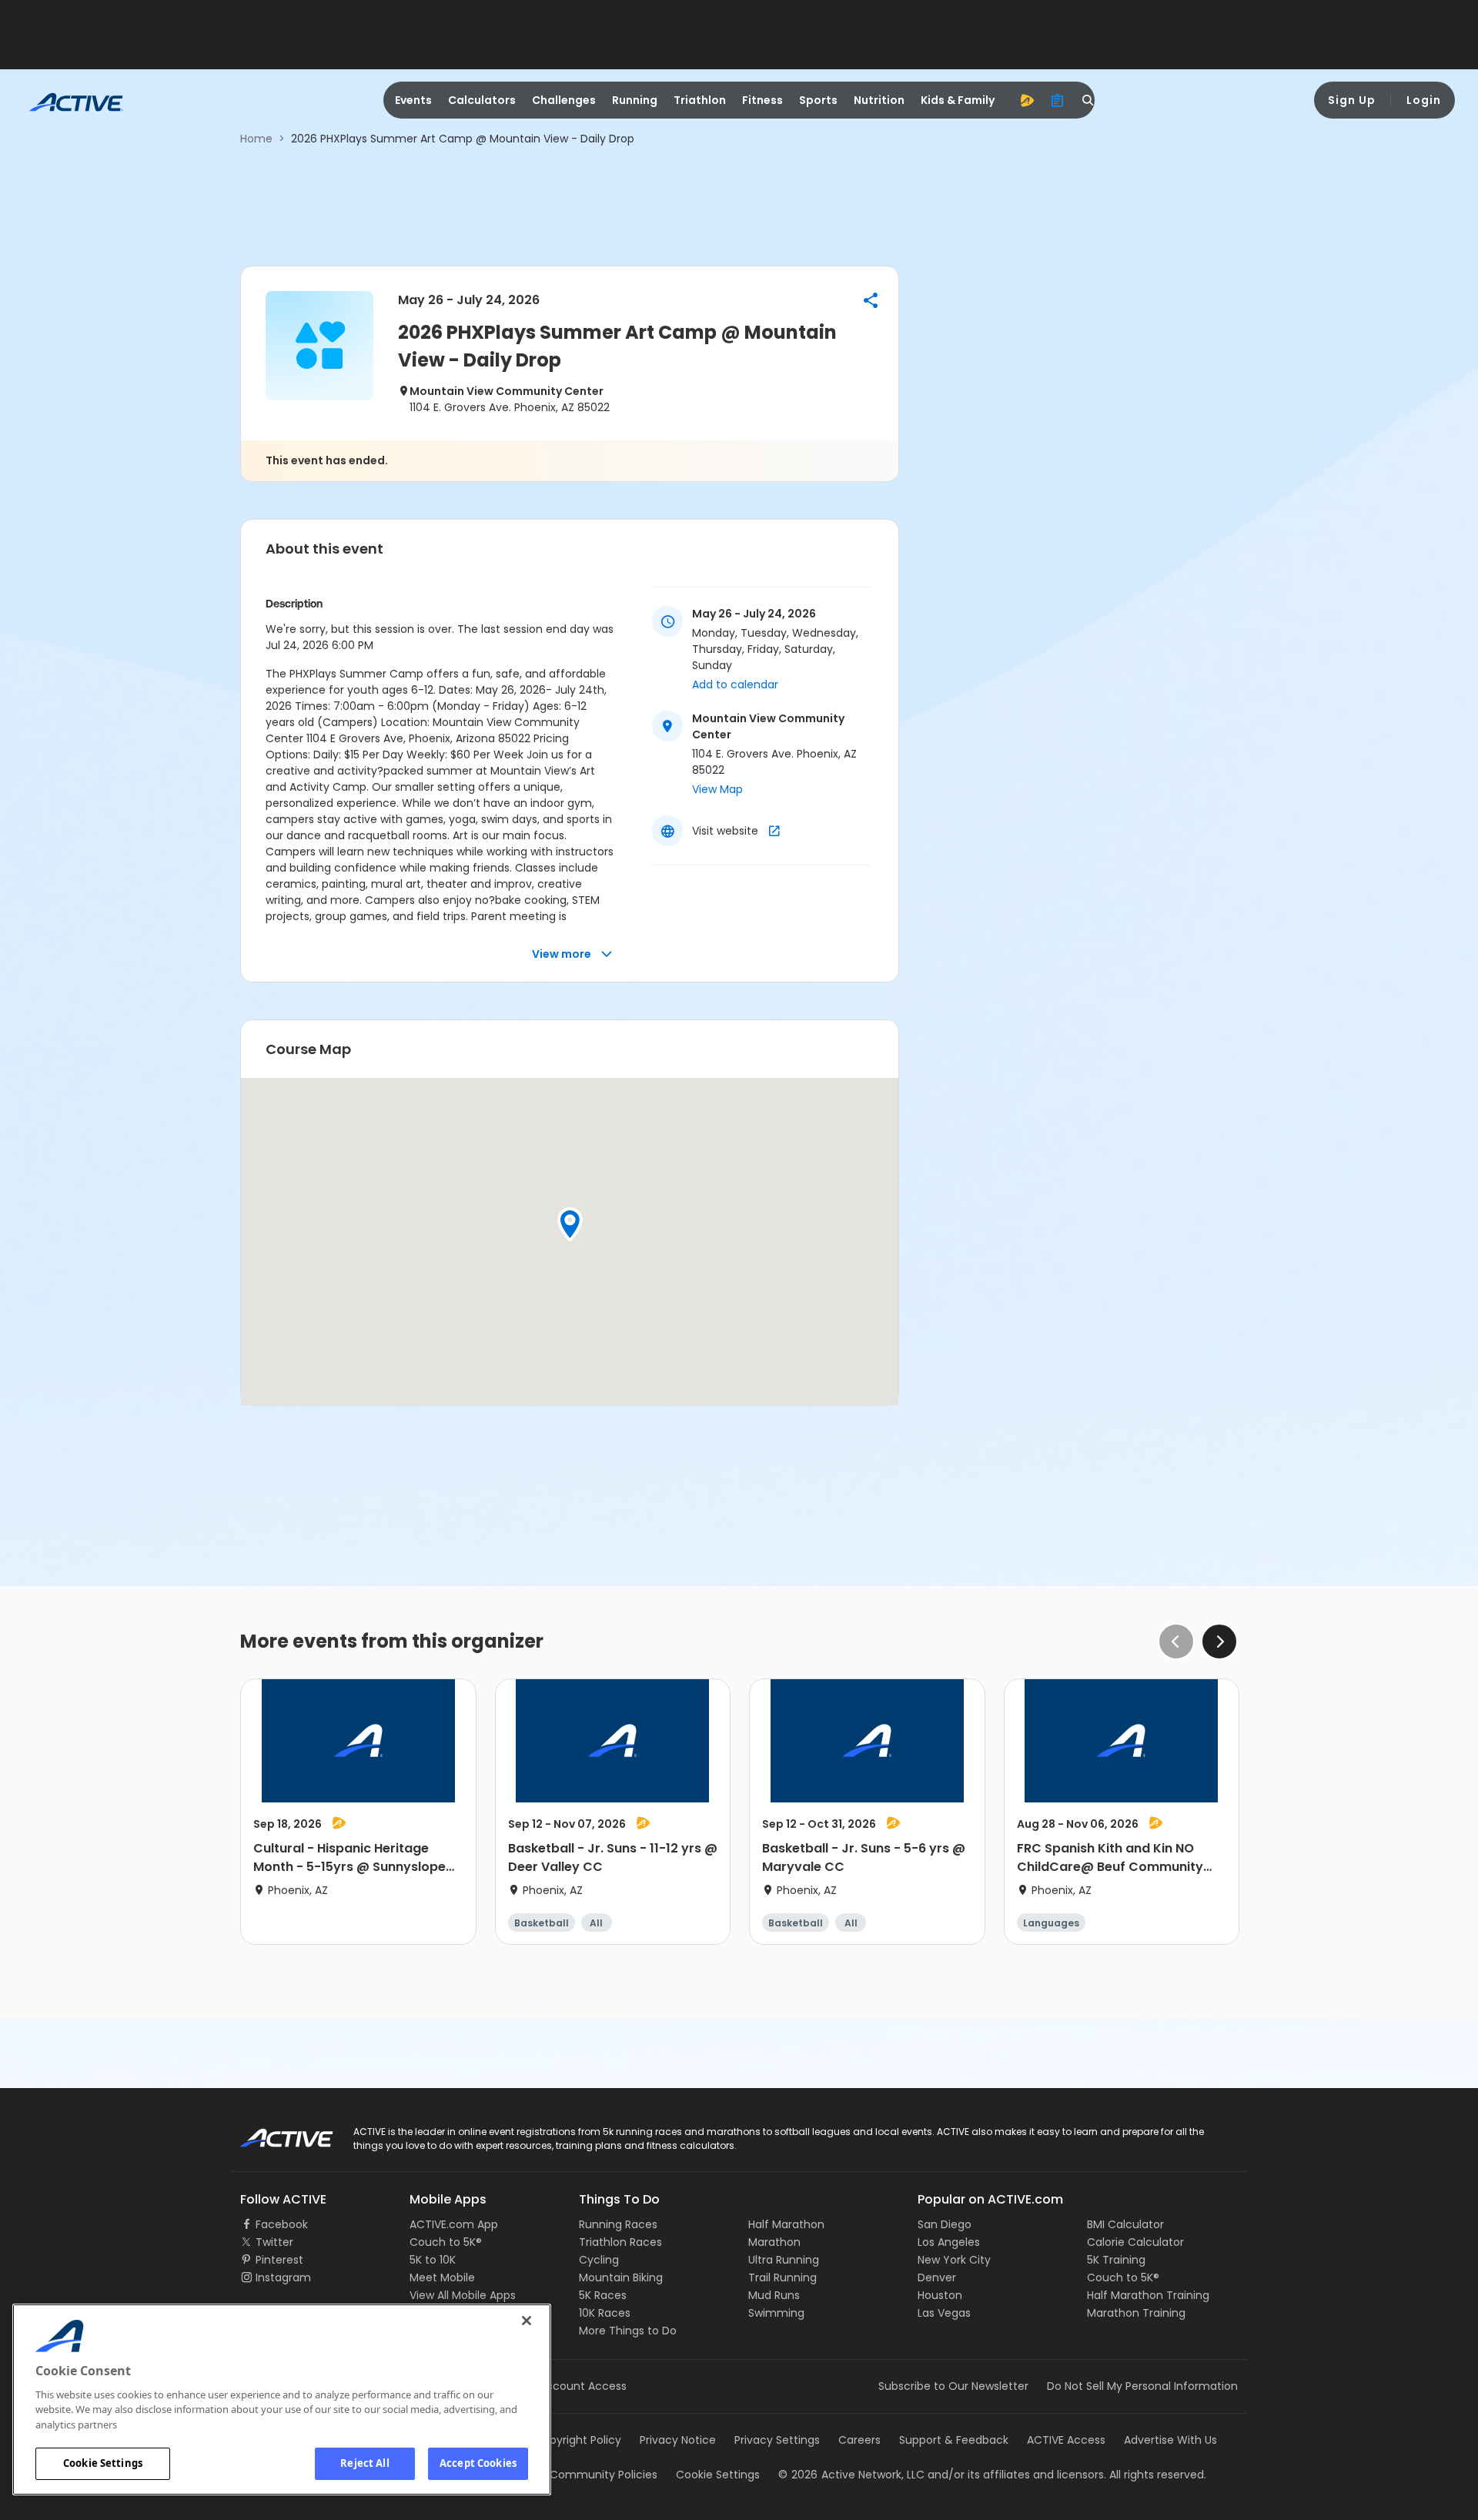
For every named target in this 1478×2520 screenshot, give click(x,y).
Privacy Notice (678, 2440)
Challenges (564, 100)
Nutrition (879, 100)
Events (413, 100)
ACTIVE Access (1066, 2440)
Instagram (283, 2277)
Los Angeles (949, 2242)
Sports (818, 100)
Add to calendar (735, 684)
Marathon (774, 2242)
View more (562, 954)
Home (256, 139)
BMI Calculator (1125, 2224)
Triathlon (700, 100)
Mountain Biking (621, 2277)
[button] (871, 300)
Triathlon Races (620, 2242)
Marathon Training (1136, 2313)
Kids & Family (958, 100)
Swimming (776, 2313)
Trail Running (782, 2277)
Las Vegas (944, 2313)
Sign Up (1352, 100)
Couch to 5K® (446, 2242)
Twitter (274, 2242)
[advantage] (1027, 100)
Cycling (599, 2260)
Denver (937, 2277)
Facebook (282, 2224)
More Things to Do (628, 2331)
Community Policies (604, 2475)
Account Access (583, 2386)
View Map (717, 789)
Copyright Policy (578, 2440)
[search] (1088, 100)
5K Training (1116, 2260)
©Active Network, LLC (851, 2475)
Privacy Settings (777, 2440)
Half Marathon (786, 2224)
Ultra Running (784, 2260)
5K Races (603, 2295)
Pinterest (279, 2260)
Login (1424, 100)
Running (635, 100)
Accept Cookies (478, 2463)
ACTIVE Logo (273, 2133)
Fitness (762, 100)
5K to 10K (433, 2260)
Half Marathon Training (1148, 2295)
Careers (859, 2440)
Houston (940, 2295)
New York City (954, 2260)
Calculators (482, 100)
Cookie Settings (103, 2463)
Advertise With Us (1170, 2440)
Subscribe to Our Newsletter (953, 2386)
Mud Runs (774, 2295)
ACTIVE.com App (454, 2224)
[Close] (527, 2321)
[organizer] (1058, 100)
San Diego (945, 2224)
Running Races (618, 2224)
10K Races (605, 2313)
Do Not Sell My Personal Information (1142, 2386)
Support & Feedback (954, 2440)
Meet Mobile (442, 2277)
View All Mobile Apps (463, 2295)
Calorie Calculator (1135, 2242)
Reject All (364, 2463)
